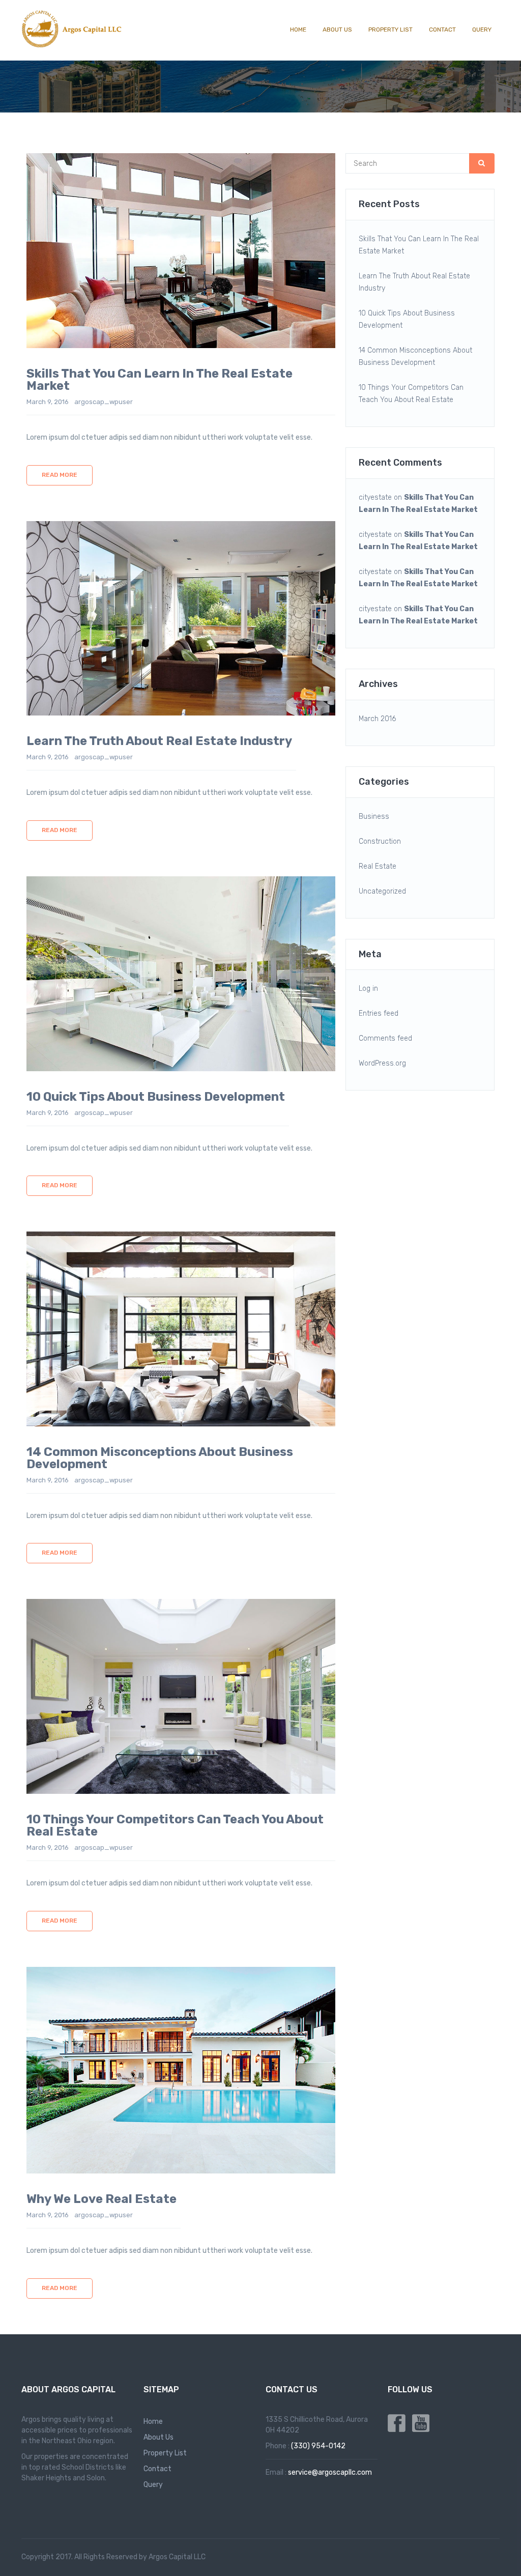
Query (482, 30)
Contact (442, 30)
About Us (337, 30)
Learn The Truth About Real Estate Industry (414, 282)
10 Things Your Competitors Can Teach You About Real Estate (411, 394)
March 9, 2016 (48, 402)
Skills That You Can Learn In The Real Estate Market (419, 245)
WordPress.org (382, 1063)
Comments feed (385, 1038)
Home (298, 30)
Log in (368, 989)
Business (374, 817)
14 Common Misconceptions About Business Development (415, 356)
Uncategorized (382, 891)
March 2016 (377, 719)
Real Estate (378, 866)
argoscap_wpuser (104, 402)
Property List (390, 30)
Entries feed (379, 1013)
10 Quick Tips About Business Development (407, 319)
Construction (380, 841)
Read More (60, 475)
